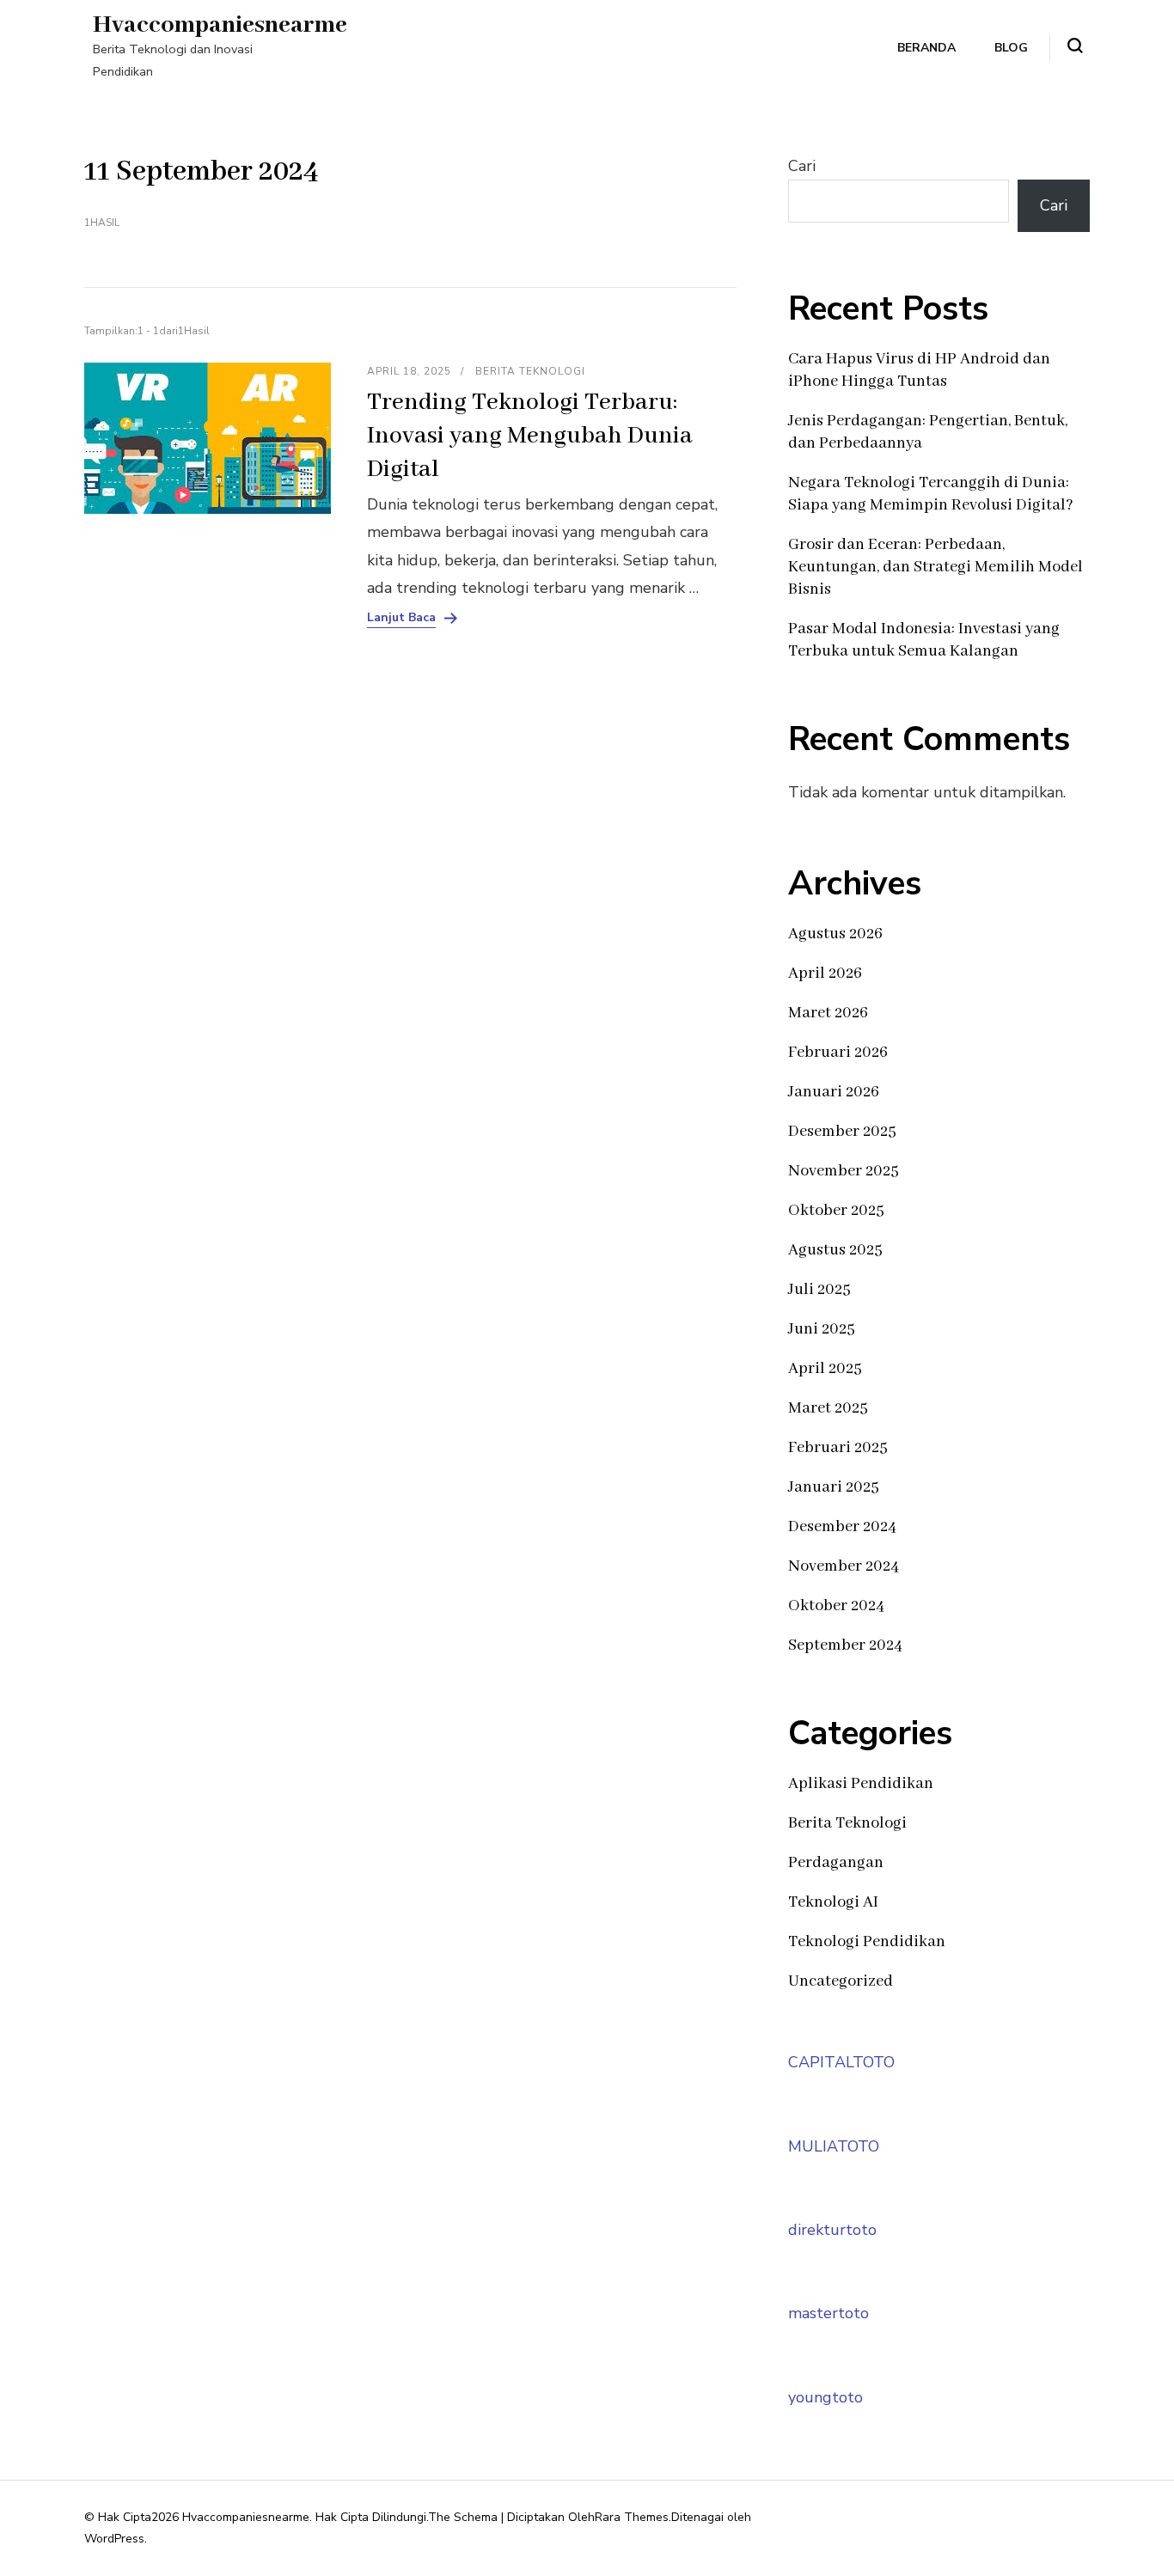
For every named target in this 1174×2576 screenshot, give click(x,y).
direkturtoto (832, 2230)
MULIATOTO (834, 2146)
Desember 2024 (842, 1527)
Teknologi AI (833, 1902)
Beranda (926, 48)
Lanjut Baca (401, 618)
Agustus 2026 (835, 934)
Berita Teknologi (530, 371)
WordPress (114, 2539)
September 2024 (845, 1645)
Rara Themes (632, 2517)
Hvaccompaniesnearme (220, 25)
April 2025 (825, 1369)
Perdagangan (836, 1863)
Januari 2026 (834, 1092)
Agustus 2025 (835, 1250)
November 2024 (844, 1566)
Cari (802, 166)
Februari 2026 (838, 1053)
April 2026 (825, 974)
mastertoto (829, 2313)
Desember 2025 (842, 1132)
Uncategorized (841, 1981)
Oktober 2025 (836, 1211)
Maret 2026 (828, 1013)
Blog (1011, 48)
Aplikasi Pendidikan (861, 1784)
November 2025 (844, 1171)
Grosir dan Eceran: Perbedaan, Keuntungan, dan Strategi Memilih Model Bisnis (936, 567)
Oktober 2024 (836, 1606)
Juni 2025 (822, 1329)
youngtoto (825, 2397)
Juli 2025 (819, 1290)
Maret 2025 (828, 1408)
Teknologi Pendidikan (867, 1942)
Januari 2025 (834, 1487)
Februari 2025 (838, 1448)
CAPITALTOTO (841, 2062)
